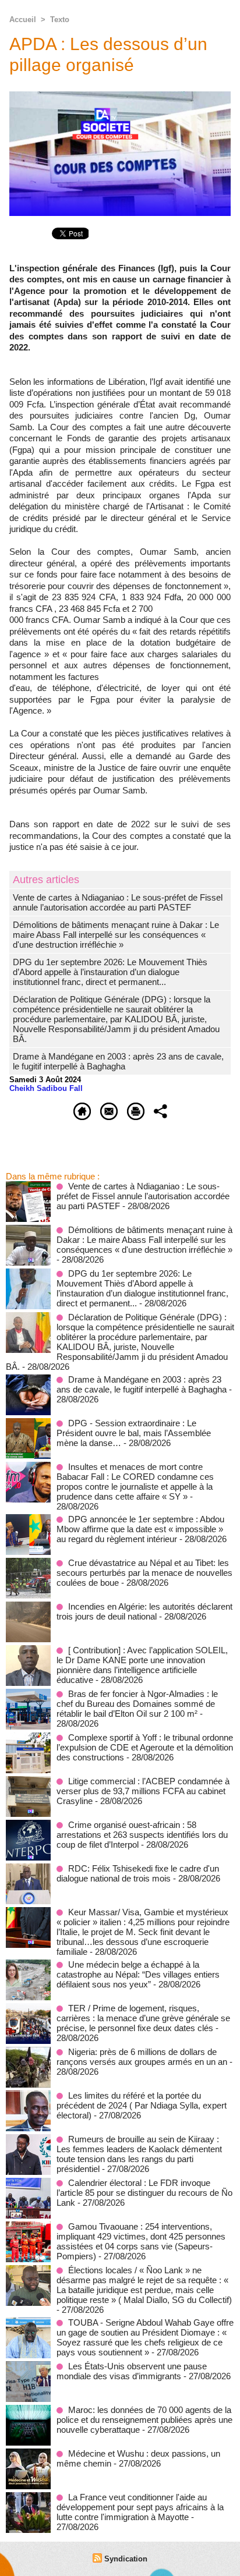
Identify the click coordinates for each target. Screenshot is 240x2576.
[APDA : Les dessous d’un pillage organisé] (120, 96)
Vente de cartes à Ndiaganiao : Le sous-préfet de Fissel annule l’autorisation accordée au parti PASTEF (118, 902)
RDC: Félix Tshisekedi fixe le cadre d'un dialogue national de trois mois (138, 1873)
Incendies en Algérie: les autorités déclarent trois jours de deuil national (144, 1611)
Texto (60, 20)
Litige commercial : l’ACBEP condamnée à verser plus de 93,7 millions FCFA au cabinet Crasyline (143, 1791)
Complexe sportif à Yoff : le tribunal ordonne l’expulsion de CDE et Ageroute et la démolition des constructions (145, 1747)
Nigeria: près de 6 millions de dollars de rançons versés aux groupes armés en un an (142, 2057)
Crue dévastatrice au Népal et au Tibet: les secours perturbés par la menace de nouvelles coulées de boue (144, 1573)
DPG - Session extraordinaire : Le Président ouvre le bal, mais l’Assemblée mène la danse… (134, 1433)
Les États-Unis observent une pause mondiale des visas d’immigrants (132, 2371)
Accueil (23, 20)
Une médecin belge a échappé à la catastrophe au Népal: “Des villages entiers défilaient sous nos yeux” (138, 1974)
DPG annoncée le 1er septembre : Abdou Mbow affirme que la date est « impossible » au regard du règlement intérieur (140, 1529)
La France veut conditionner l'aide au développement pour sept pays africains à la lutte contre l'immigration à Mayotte (140, 2507)
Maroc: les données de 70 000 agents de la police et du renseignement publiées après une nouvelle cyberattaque (144, 2420)
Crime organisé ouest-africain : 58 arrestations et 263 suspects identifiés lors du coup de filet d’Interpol (142, 1835)
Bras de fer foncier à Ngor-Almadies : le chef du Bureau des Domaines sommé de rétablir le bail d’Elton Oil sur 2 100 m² (137, 1704)
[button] (120, 802)
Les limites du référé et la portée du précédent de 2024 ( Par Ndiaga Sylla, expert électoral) (142, 2105)
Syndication (126, 2559)
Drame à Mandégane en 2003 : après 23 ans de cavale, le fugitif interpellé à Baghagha (118, 1061)
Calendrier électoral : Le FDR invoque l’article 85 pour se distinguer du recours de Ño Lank (144, 2193)
